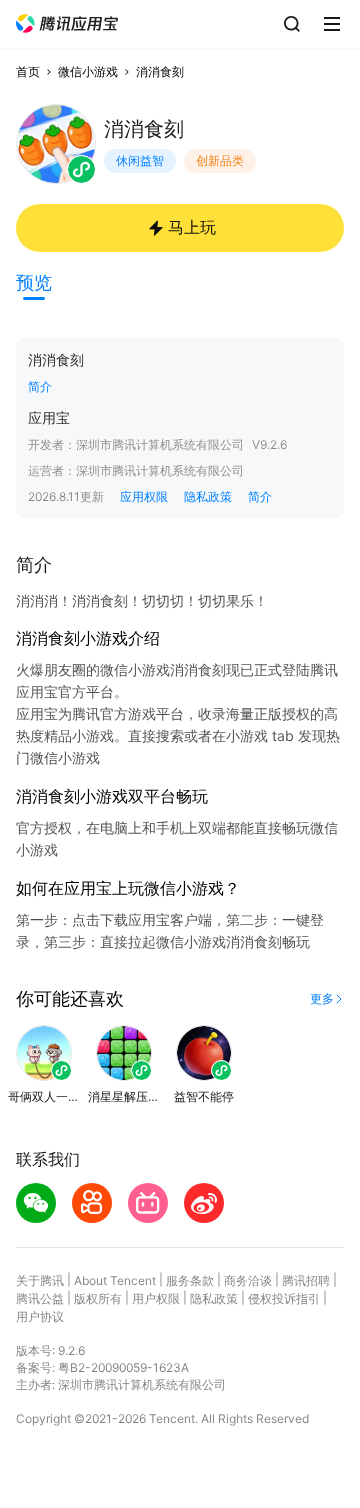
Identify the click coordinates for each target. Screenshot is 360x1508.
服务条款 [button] (190, 1280)
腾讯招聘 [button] (306, 1280)
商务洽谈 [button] (248, 1280)
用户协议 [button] (40, 1316)
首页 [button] (28, 71)
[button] (67, 23)
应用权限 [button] (144, 496)
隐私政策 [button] (208, 496)
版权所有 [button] (98, 1298)
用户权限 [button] (156, 1298)
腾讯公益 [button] (40, 1298)
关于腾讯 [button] (40, 1280)
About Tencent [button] (115, 1280)
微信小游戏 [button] (88, 71)
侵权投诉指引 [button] (284, 1298)
